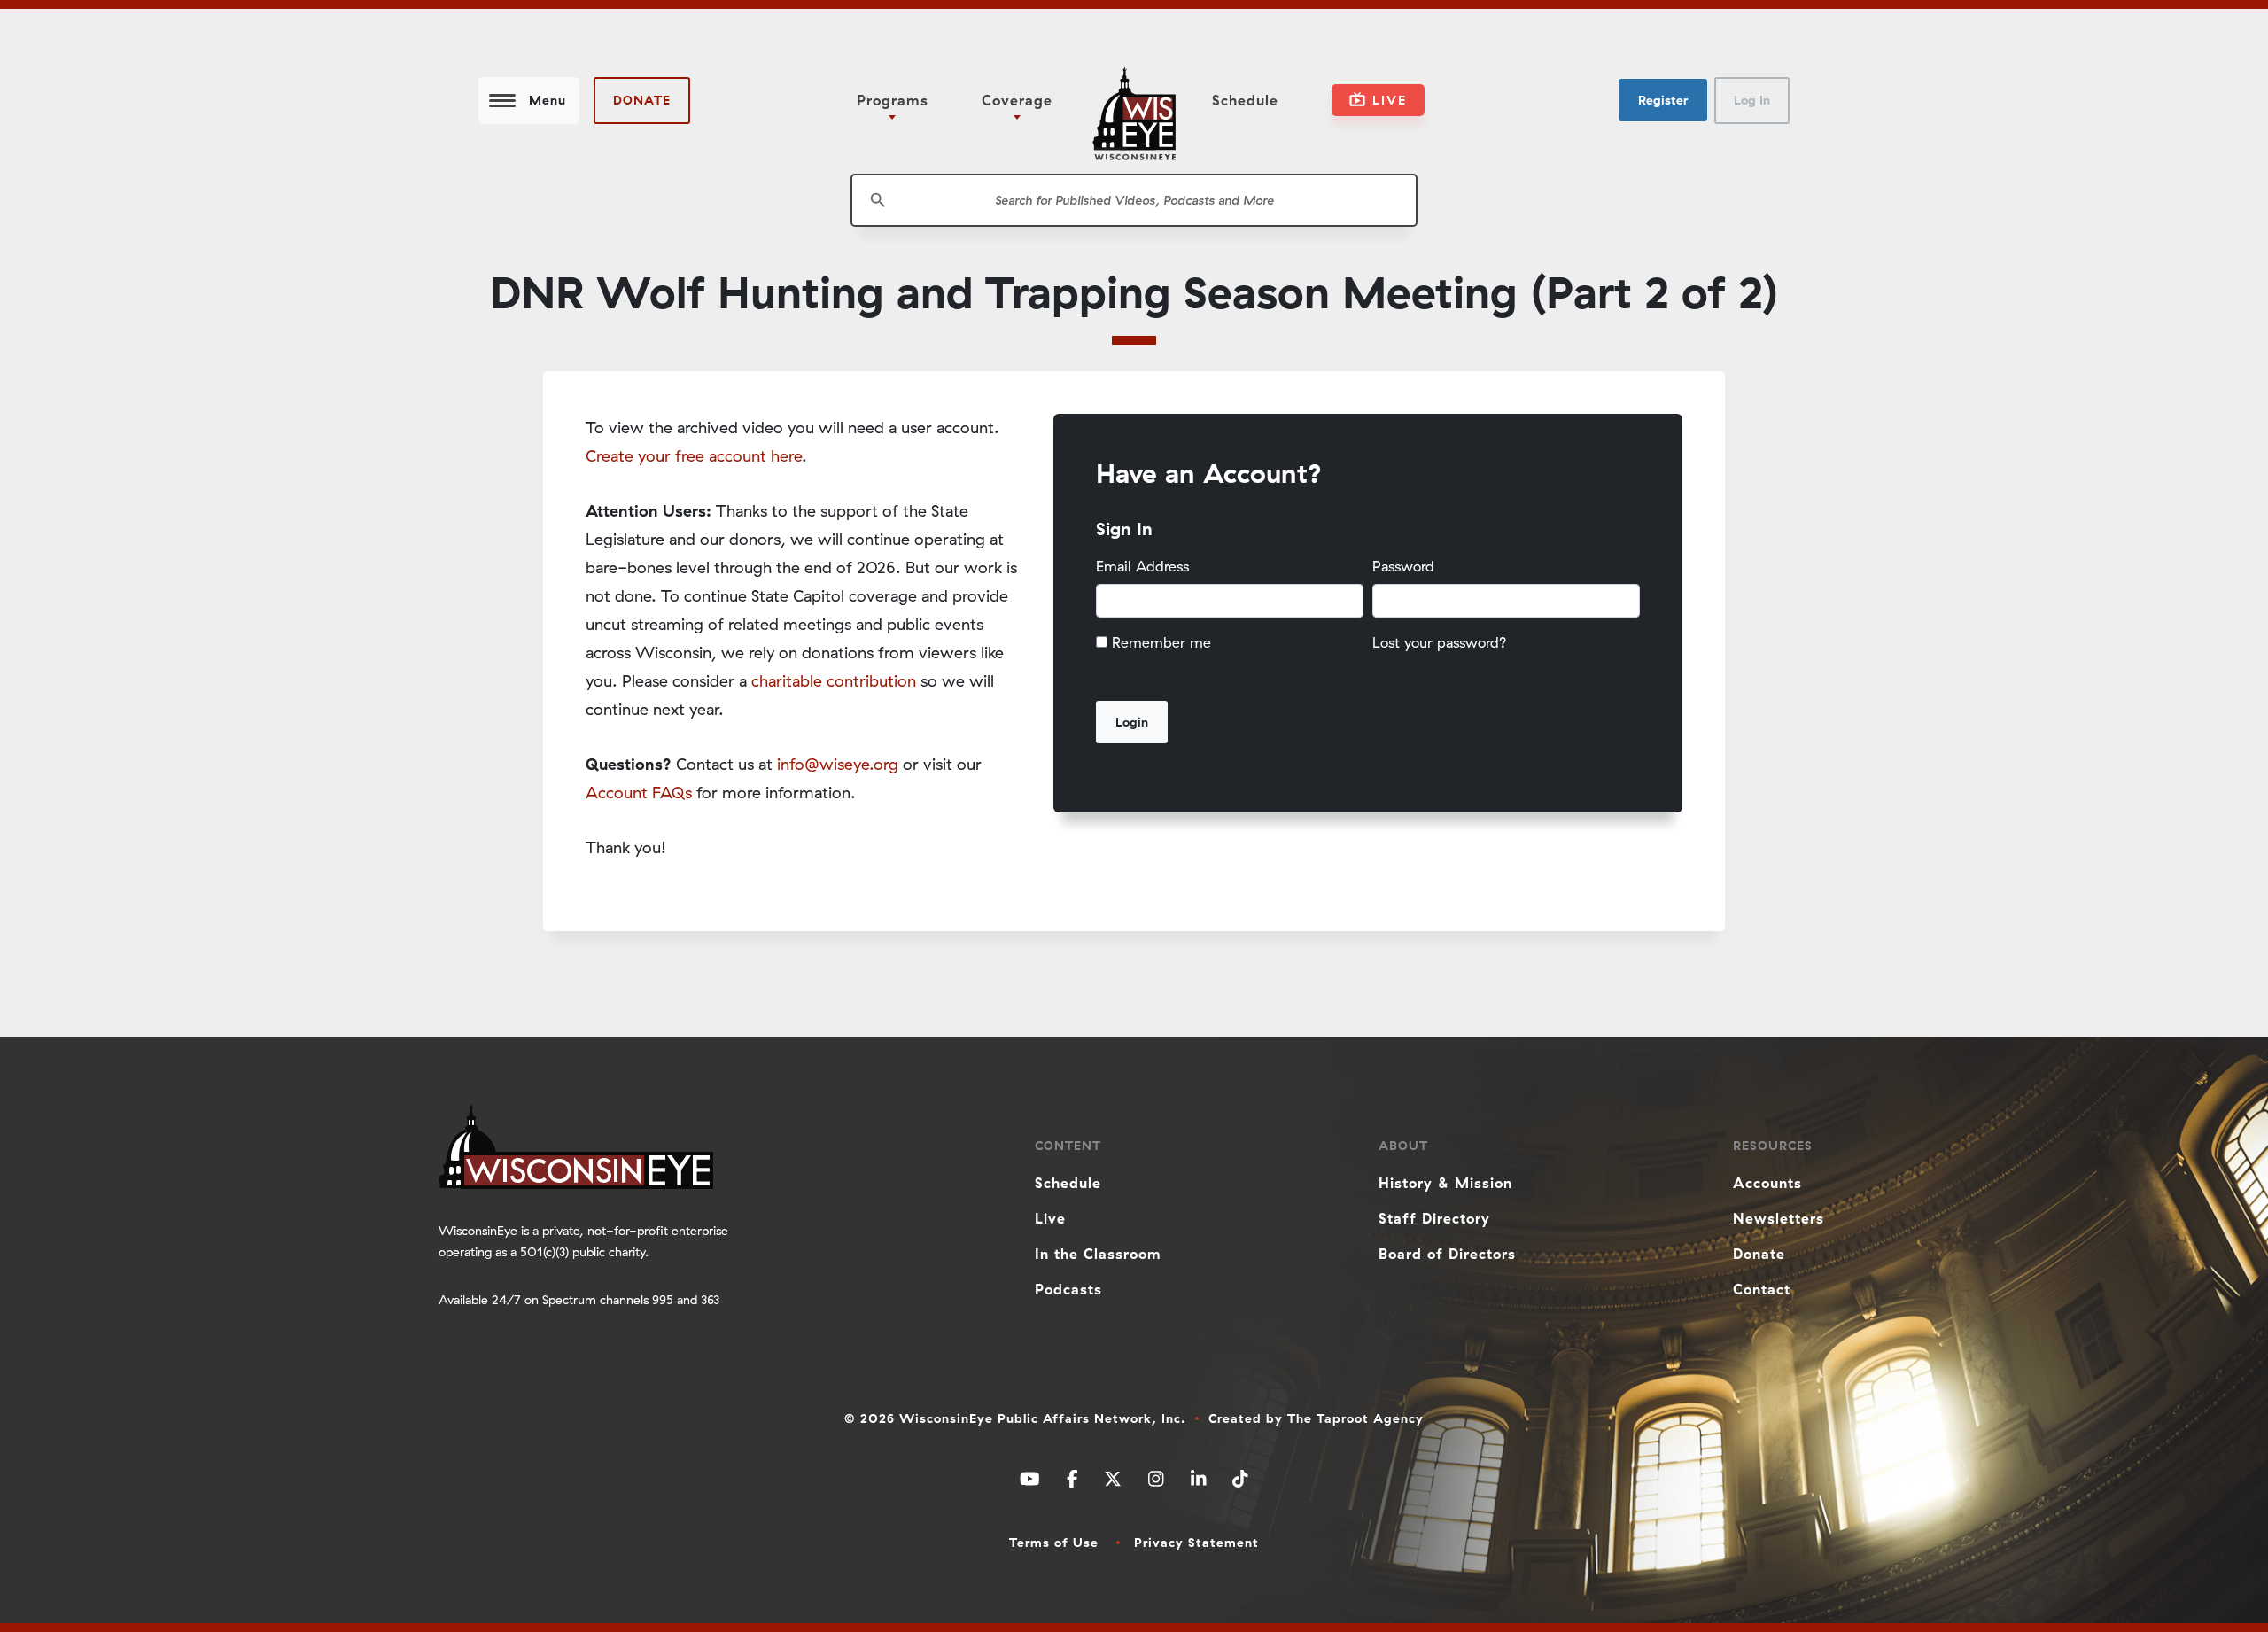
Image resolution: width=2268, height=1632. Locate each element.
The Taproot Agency (1355, 1418)
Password (1403, 566)
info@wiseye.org (838, 764)
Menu (548, 100)
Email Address (1142, 566)
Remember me (1161, 642)
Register (1663, 100)
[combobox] (1134, 200)
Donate (642, 100)
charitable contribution (834, 681)
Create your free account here (694, 456)
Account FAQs (639, 793)
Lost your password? (1440, 642)
